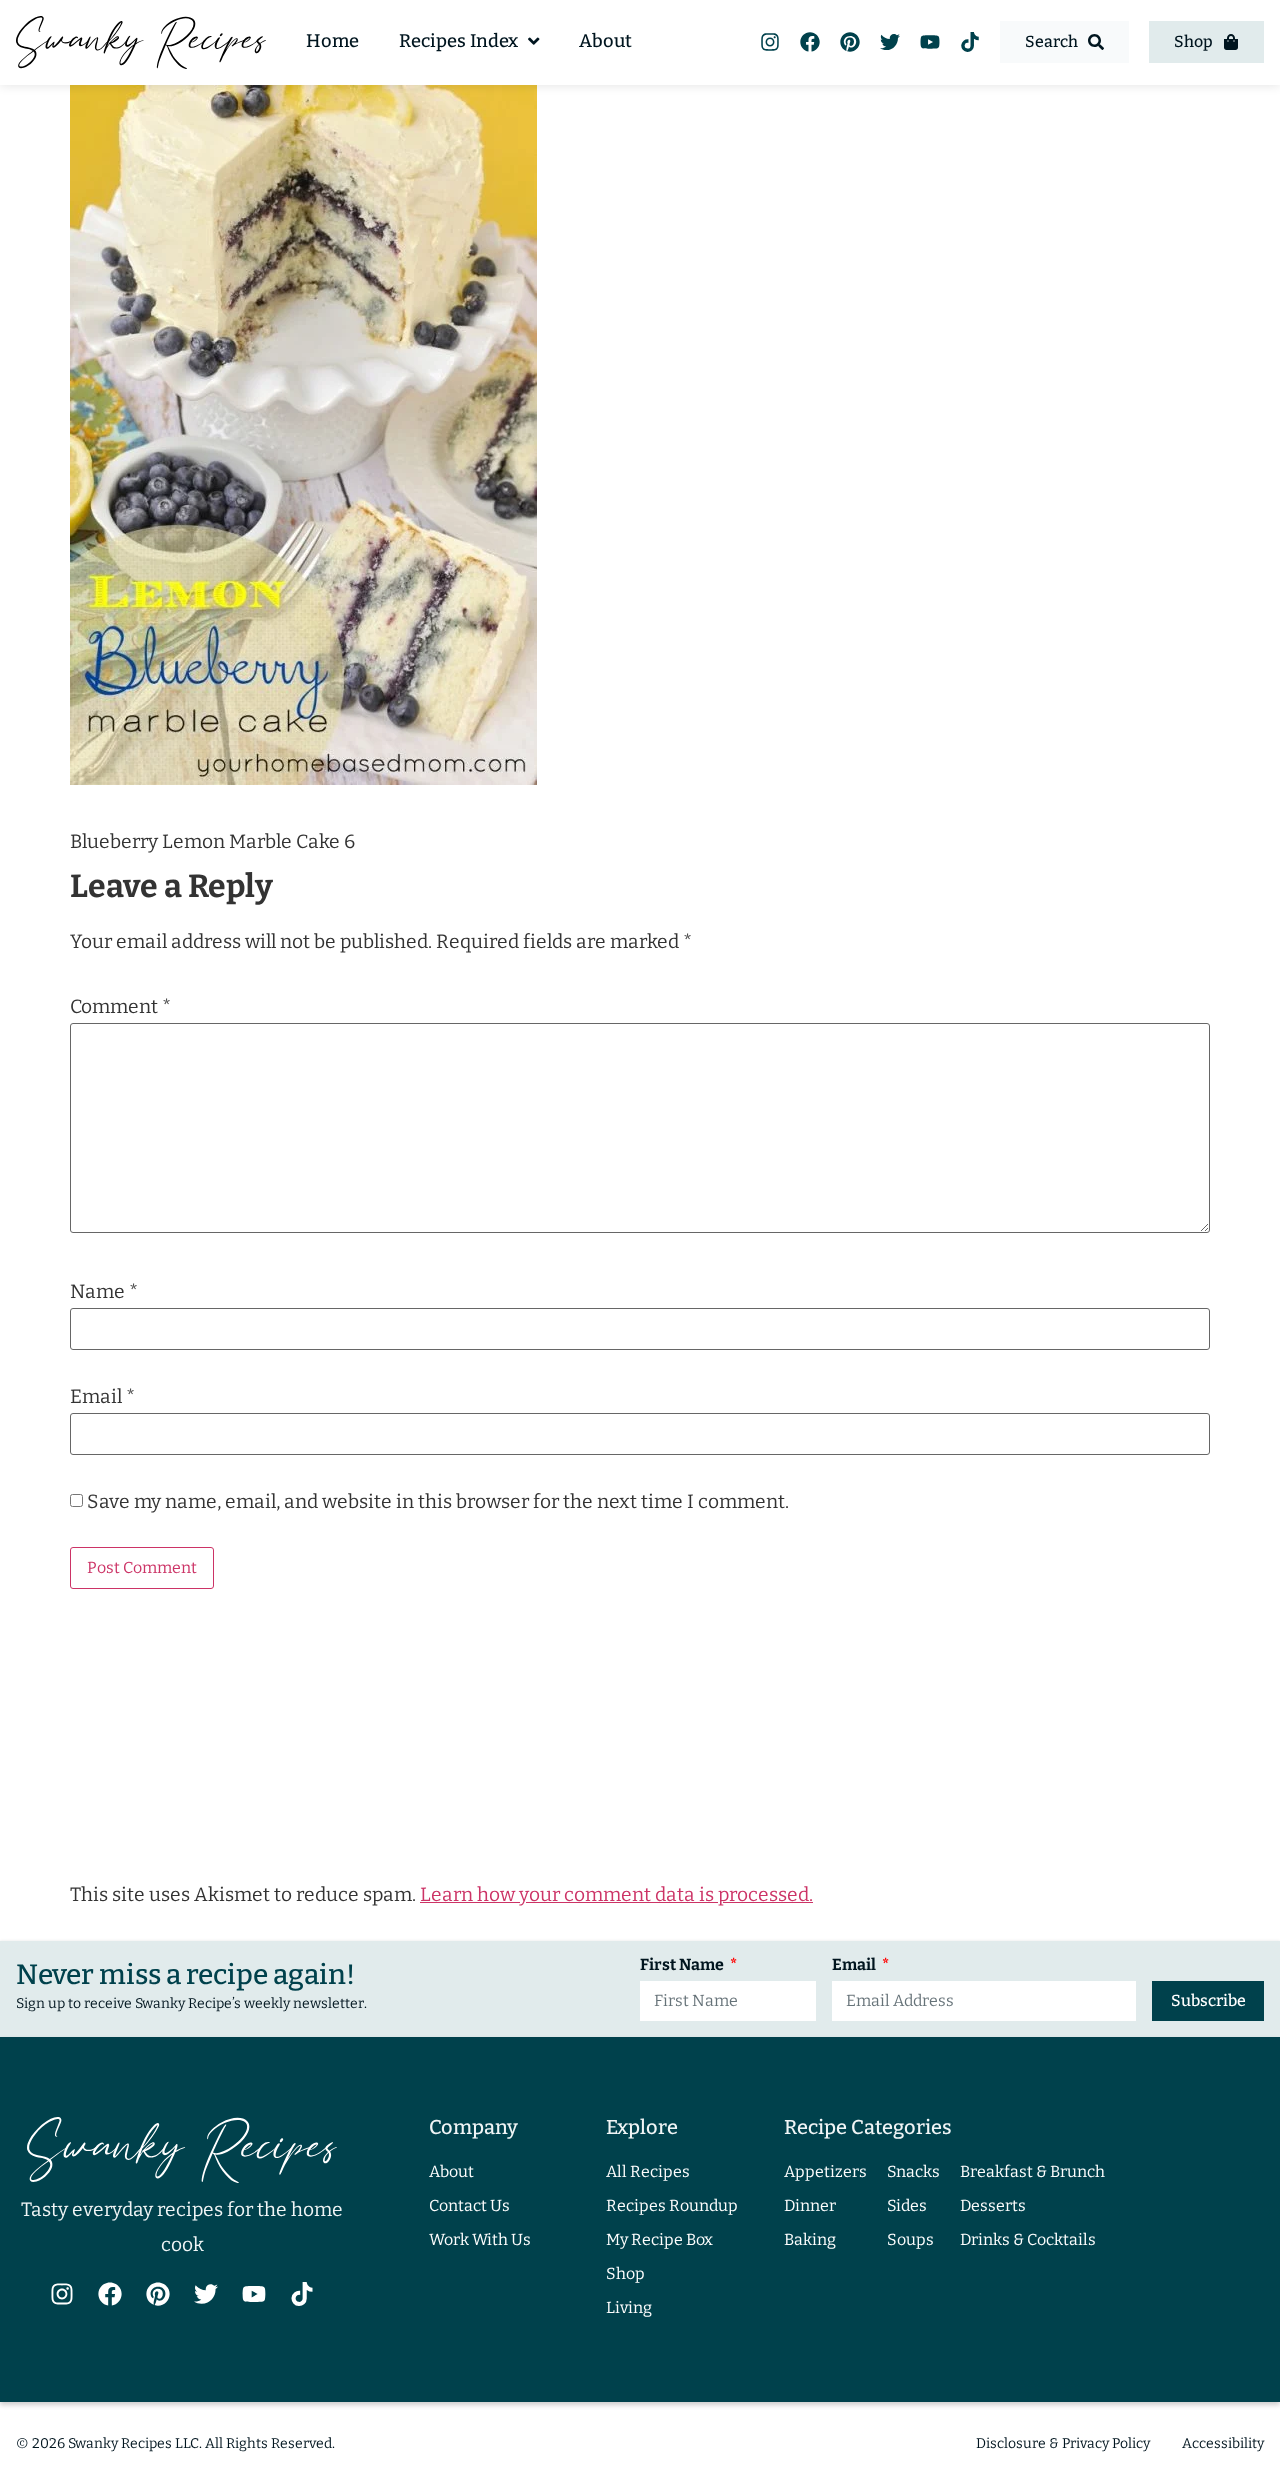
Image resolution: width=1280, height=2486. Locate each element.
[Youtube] (930, 42)
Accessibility (1223, 2443)
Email (102, 1396)
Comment (120, 1006)
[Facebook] (810, 42)
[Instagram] (770, 42)
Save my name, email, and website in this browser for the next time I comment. (438, 1501)
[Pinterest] (850, 42)
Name (104, 1291)
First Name (683, 1965)
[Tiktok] (970, 42)
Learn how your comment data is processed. (616, 1894)
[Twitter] (890, 42)
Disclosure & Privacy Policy (1063, 2443)
